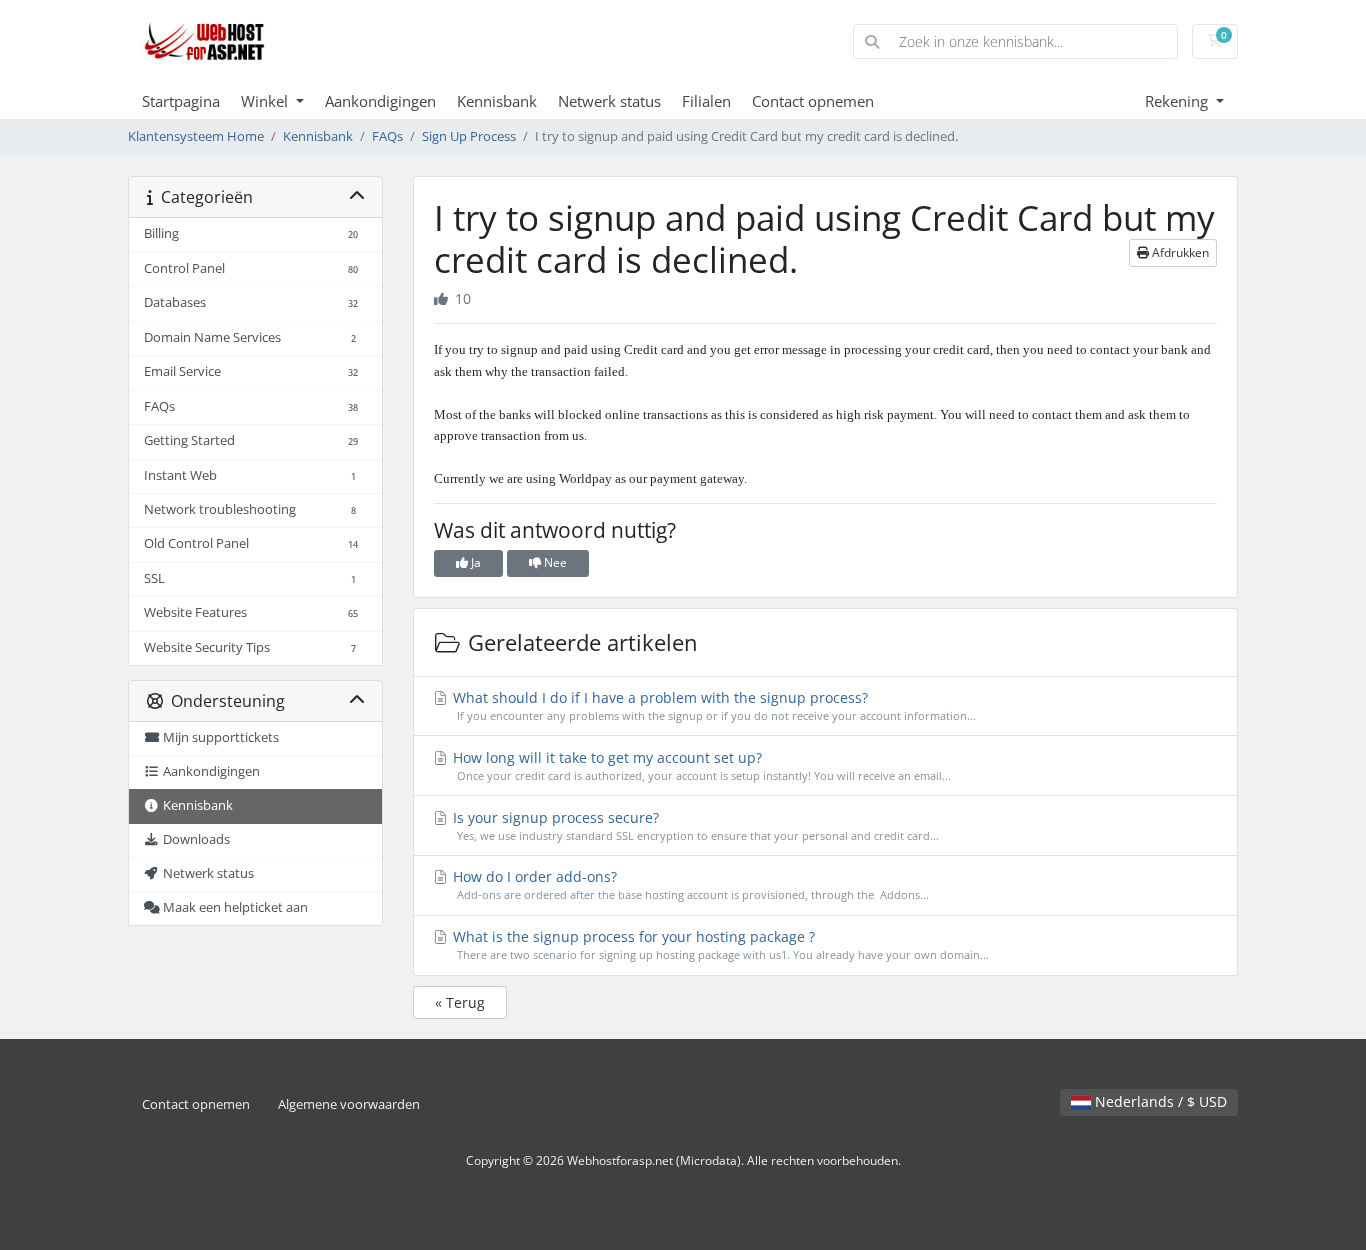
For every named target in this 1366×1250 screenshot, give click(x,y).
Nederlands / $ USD (1159, 1101)
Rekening (1178, 101)
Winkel (266, 101)
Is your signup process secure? (694, 825)
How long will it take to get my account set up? (700, 765)
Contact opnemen (813, 101)
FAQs (387, 136)
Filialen (706, 101)
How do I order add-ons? (689, 884)
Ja (474, 562)
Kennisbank (497, 101)
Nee (554, 562)
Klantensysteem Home (196, 136)
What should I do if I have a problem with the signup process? (712, 705)
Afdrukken (1179, 252)
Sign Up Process (469, 136)
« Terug (460, 1002)
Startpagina (181, 101)
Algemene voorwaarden (349, 1104)
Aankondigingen (380, 101)
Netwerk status (609, 101)
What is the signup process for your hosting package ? (719, 944)
